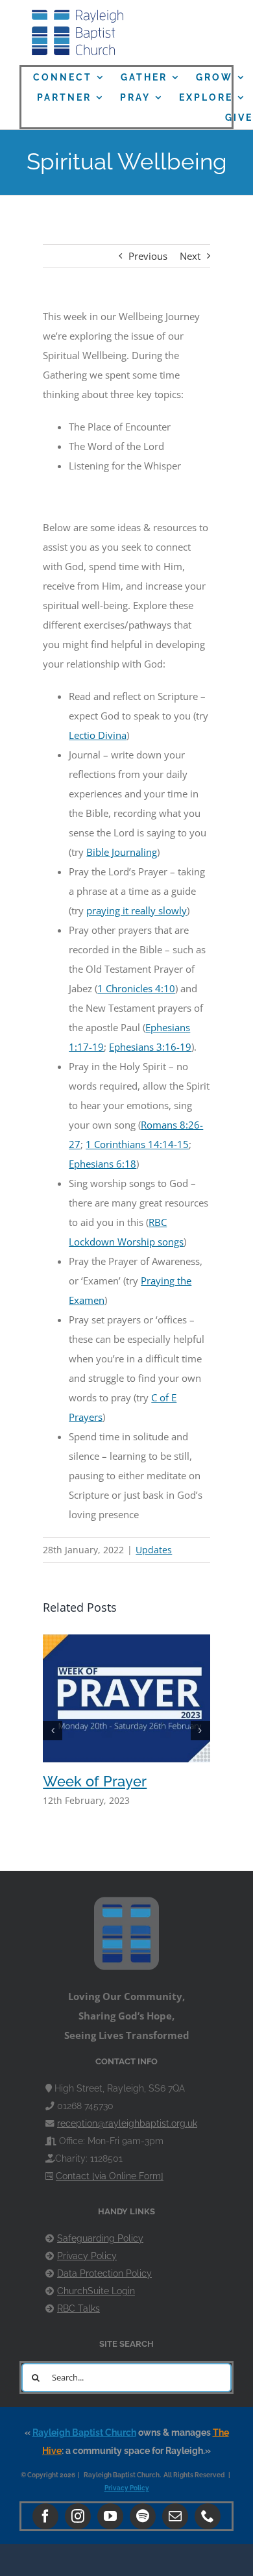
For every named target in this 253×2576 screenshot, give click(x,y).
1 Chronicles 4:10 (136, 988)
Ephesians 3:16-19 (150, 1047)
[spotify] (143, 2516)
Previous (148, 256)
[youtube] (110, 2516)
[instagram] (78, 2516)
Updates (154, 1550)
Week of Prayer (95, 1781)
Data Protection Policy (104, 2273)
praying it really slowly (137, 910)
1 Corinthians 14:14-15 (137, 1144)
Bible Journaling (122, 852)
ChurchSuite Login (96, 2291)
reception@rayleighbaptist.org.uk (127, 2123)
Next (190, 256)
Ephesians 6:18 (102, 1164)
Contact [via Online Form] (110, 2176)
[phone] (208, 2516)
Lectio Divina (98, 735)
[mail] (175, 2516)
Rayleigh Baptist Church (84, 2432)
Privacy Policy (87, 2256)
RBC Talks (78, 2308)
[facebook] (45, 2516)
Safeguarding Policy (100, 2238)
